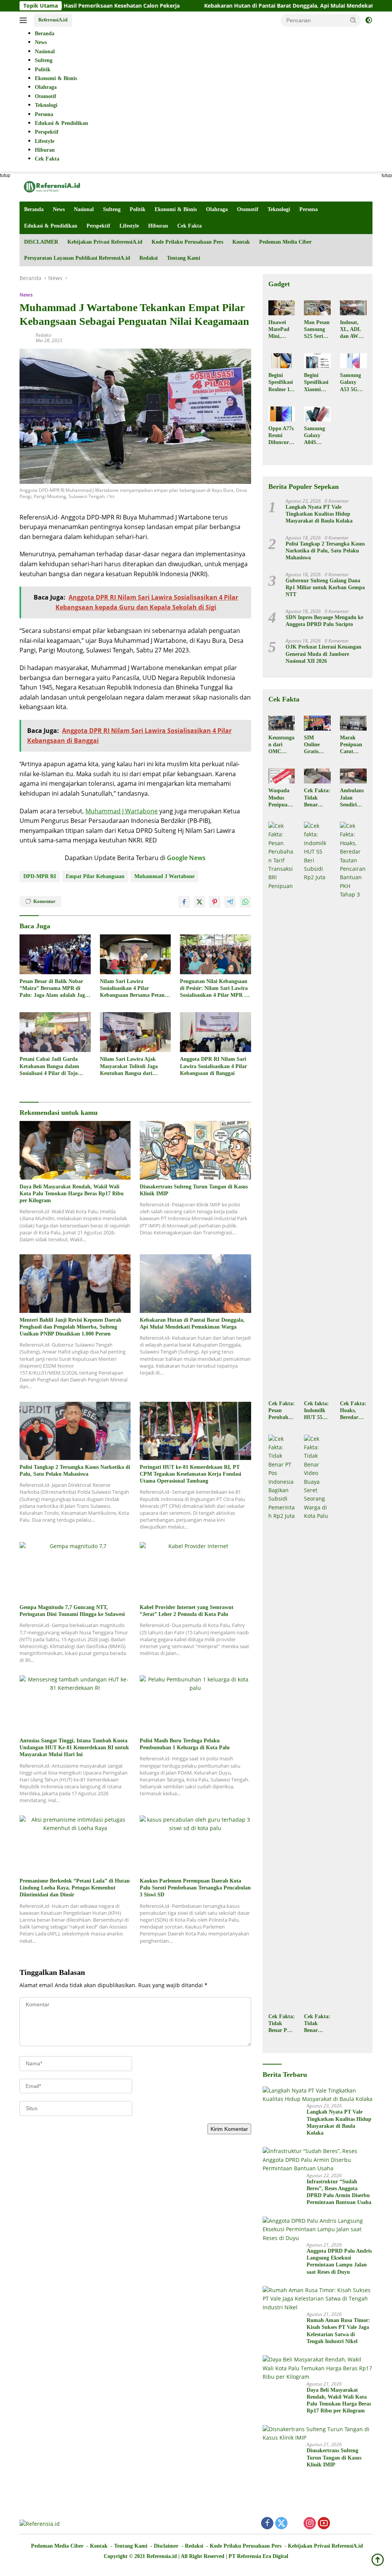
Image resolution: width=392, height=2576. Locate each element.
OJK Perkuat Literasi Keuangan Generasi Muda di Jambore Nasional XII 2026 (323, 654)
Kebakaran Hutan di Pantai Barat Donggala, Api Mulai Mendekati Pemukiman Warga (245, 6)
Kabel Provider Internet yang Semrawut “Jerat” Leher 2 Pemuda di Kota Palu (187, 1611)
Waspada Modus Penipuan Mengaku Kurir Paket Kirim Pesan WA (280, 798)
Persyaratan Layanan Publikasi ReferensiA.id (77, 258)
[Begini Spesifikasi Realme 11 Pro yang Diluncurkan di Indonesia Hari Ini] (282, 361)
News (59, 209)
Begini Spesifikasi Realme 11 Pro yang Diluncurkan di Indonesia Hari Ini (282, 383)
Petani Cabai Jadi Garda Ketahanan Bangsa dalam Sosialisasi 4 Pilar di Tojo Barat (49, 1067)
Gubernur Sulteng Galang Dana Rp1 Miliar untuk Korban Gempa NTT (325, 587)
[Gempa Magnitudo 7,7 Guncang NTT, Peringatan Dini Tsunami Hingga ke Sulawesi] (75, 1571)
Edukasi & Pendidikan (51, 226)
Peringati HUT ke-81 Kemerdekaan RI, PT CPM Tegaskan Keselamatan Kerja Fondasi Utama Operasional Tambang (190, 1474)
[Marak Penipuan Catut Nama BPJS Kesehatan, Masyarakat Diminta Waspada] (353, 723)
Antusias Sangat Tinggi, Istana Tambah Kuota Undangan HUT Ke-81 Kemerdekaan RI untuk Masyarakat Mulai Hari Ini (74, 1748)
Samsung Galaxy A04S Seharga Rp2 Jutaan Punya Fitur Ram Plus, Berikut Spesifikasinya (316, 436)
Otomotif (248, 209)
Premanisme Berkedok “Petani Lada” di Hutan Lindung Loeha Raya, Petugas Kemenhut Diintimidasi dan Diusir (75, 1888)
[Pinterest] (296, 2524)
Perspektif (98, 226)
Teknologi (279, 209)
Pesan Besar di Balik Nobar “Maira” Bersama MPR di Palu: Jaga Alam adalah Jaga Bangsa (54, 989)
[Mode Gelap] (369, 20)
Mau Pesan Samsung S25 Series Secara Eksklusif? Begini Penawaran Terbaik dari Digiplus (317, 330)
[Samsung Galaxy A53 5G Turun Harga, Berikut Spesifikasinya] (353, 361)
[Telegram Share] (230, 902)
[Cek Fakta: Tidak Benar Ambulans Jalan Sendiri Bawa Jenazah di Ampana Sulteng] (317, 776)
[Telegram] (366, 2524)
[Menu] (25, 20)
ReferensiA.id (53, 20)
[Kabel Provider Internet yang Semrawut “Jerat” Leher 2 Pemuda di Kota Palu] (195, 1571)
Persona (309, 209)
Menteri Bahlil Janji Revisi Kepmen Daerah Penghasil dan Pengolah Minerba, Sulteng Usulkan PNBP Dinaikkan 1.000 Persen (70, 1327)
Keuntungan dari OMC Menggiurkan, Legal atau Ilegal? (281, 745)
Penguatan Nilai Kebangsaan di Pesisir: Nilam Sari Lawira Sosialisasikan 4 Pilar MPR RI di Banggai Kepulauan (215, 989)
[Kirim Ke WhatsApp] (245, 902)
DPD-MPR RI (40, 876)
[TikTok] (352, 2524)
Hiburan (158, 226)
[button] (353, 20)
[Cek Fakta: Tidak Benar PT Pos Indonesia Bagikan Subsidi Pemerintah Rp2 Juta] (282, 1722)
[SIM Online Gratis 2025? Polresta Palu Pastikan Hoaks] (317, 723)
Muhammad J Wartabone (122, 811)
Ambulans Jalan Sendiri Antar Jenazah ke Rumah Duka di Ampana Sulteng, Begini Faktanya (353, 798)
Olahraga (217, 209)
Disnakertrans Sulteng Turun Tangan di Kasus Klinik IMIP (194, 1190)
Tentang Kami (184, 258)
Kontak (241, 242)
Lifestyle (129, 226)
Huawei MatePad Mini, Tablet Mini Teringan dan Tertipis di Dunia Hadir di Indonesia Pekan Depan (280, 330)
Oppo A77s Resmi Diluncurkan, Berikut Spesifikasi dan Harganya (282, 436)
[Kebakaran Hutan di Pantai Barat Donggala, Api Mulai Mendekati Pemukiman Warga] (195, 1283)
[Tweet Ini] (199, 902)
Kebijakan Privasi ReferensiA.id (105, 242)
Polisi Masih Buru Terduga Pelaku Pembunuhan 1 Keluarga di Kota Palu (185, 1744)
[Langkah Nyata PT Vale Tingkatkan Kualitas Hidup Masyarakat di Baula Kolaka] (318, 2095)
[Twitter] (281, 2524)
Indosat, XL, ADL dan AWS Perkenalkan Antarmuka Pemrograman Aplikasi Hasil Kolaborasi (353, 330)
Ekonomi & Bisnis (176, 209)
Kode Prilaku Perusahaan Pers (187, 242)
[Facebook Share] (184, 902)
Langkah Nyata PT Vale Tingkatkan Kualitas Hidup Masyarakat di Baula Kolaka (319, 514)
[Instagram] (310, 2524)
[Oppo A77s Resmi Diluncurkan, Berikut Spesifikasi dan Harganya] (282, 414)
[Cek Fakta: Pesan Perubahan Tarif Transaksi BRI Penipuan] (282, 1109)
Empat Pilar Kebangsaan (95, 876)
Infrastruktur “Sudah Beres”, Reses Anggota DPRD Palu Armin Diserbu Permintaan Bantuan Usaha (339, 2192)
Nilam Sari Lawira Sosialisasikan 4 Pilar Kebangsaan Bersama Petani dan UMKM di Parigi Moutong (133, 989)
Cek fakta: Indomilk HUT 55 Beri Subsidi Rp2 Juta (316, 1411)
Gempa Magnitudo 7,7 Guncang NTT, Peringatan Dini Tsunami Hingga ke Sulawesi (72, 1611)
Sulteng (112, 209)
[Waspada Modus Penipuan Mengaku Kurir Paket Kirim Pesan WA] (282, 776)
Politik (138, 209)
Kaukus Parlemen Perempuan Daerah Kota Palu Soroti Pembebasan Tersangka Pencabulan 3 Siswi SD (195, 1888)
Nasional (84, 209)
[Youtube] (324, 2524)
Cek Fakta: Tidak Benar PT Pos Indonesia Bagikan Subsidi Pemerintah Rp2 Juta (282, 2024)
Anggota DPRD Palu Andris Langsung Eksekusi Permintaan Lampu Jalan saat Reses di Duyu (339, 2261)
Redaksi (149, 258)
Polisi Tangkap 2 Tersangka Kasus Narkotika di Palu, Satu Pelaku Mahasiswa (75, 1471)
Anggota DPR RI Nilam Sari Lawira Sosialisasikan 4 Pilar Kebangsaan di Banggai (213, 1066)
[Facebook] (267, 2524)
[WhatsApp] (338, 2524)
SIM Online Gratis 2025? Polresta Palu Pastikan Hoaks (314, 745)
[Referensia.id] (52, 186)
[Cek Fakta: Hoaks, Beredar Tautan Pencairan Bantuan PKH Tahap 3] (353, 1109)
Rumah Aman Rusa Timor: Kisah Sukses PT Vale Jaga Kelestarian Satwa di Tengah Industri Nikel (338, 2331)
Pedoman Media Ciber (285, 242)
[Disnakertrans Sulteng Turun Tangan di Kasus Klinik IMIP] (195, 1150)
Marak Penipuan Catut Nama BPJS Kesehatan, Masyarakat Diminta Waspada (353, 745)
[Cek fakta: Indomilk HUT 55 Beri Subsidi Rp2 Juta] (317, 1109)
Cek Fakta (189, 226)
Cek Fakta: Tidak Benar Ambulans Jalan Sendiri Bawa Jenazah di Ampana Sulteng (317, 798)
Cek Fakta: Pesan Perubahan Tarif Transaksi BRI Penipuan (282, 1411)
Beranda (34, 209)
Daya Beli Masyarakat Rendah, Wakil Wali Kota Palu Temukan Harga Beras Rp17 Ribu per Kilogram (72, 1194)
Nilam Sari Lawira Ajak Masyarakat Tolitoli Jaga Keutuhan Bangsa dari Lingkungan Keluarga (129, 1067)
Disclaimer (166, 2546)
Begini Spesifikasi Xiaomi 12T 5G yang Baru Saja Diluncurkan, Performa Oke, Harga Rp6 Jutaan (317, 383)
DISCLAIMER (41, 242)
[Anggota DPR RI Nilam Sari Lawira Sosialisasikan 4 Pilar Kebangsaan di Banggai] (216, 1032)
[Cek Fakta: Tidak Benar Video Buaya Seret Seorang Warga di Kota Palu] (317, 1722)
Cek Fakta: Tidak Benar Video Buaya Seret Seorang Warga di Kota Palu (317, 2024)
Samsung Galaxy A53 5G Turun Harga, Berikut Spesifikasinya (352, 383)
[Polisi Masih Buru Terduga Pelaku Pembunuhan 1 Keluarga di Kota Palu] (195, 1704)
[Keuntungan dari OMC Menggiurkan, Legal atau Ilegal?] (282, 723)
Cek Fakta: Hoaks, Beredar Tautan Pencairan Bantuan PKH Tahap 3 (353, 1411)
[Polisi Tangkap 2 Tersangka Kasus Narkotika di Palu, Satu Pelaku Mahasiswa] (75, 1431)
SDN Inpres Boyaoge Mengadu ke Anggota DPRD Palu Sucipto (324, 621)
